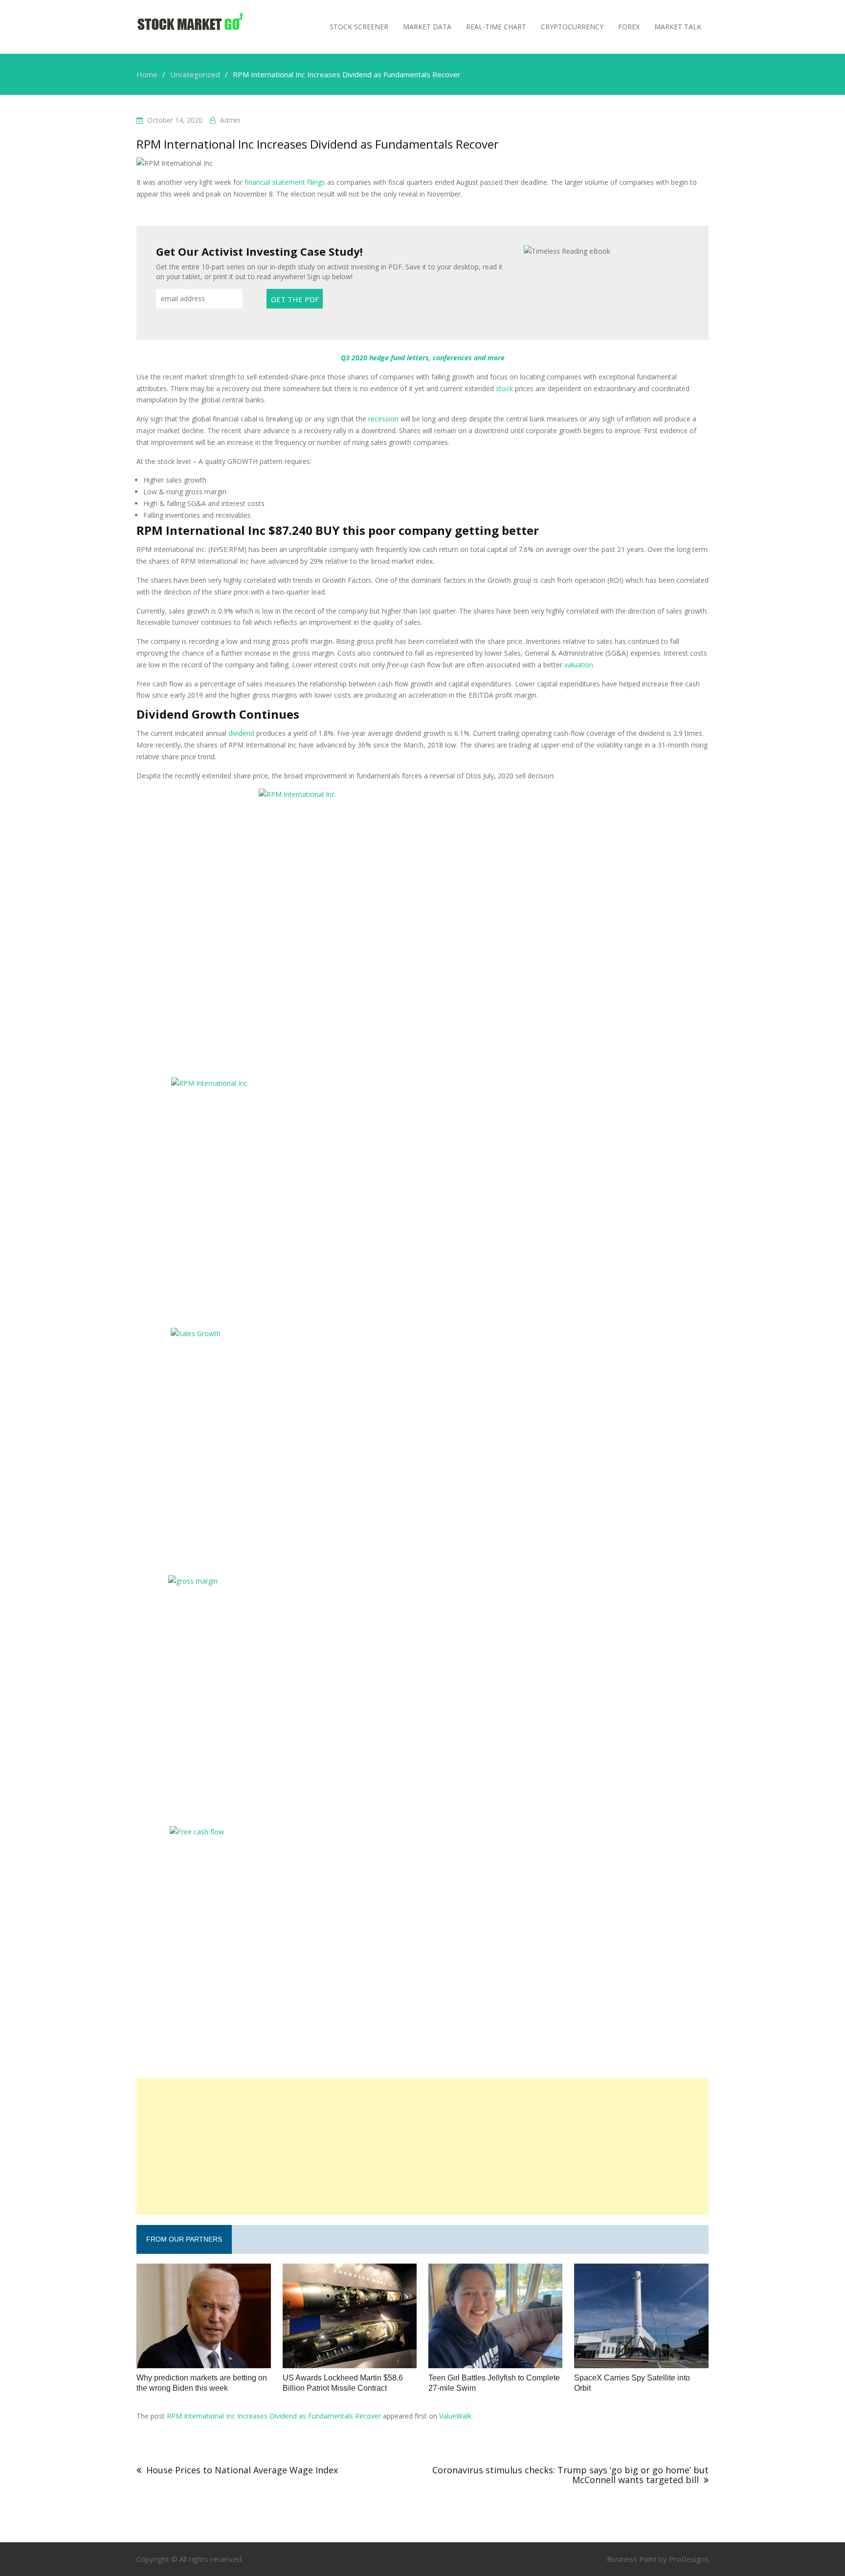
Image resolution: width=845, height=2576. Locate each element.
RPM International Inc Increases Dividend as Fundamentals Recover (274, 2416)
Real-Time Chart (496, 27)
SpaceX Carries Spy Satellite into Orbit (632, 2383)
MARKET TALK (678, 27)
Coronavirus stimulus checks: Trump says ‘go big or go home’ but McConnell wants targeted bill (570, 2475)
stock (504, 388)
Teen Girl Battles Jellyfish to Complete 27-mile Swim (494, 2383)
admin (230, 120)
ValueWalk (455, 2416)
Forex (629, 27)
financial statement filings (285, 182)
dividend (241, 733)
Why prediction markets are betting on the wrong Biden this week (202, 2383)
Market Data (427, 27)
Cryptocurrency (572, 27)
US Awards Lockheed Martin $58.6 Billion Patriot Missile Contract (343, 2383)
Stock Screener (359, 27)
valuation (579, 665)
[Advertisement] (422, 2147)
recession (383, 419)
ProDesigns (689, 2559)
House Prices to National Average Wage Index (242, 2470)
